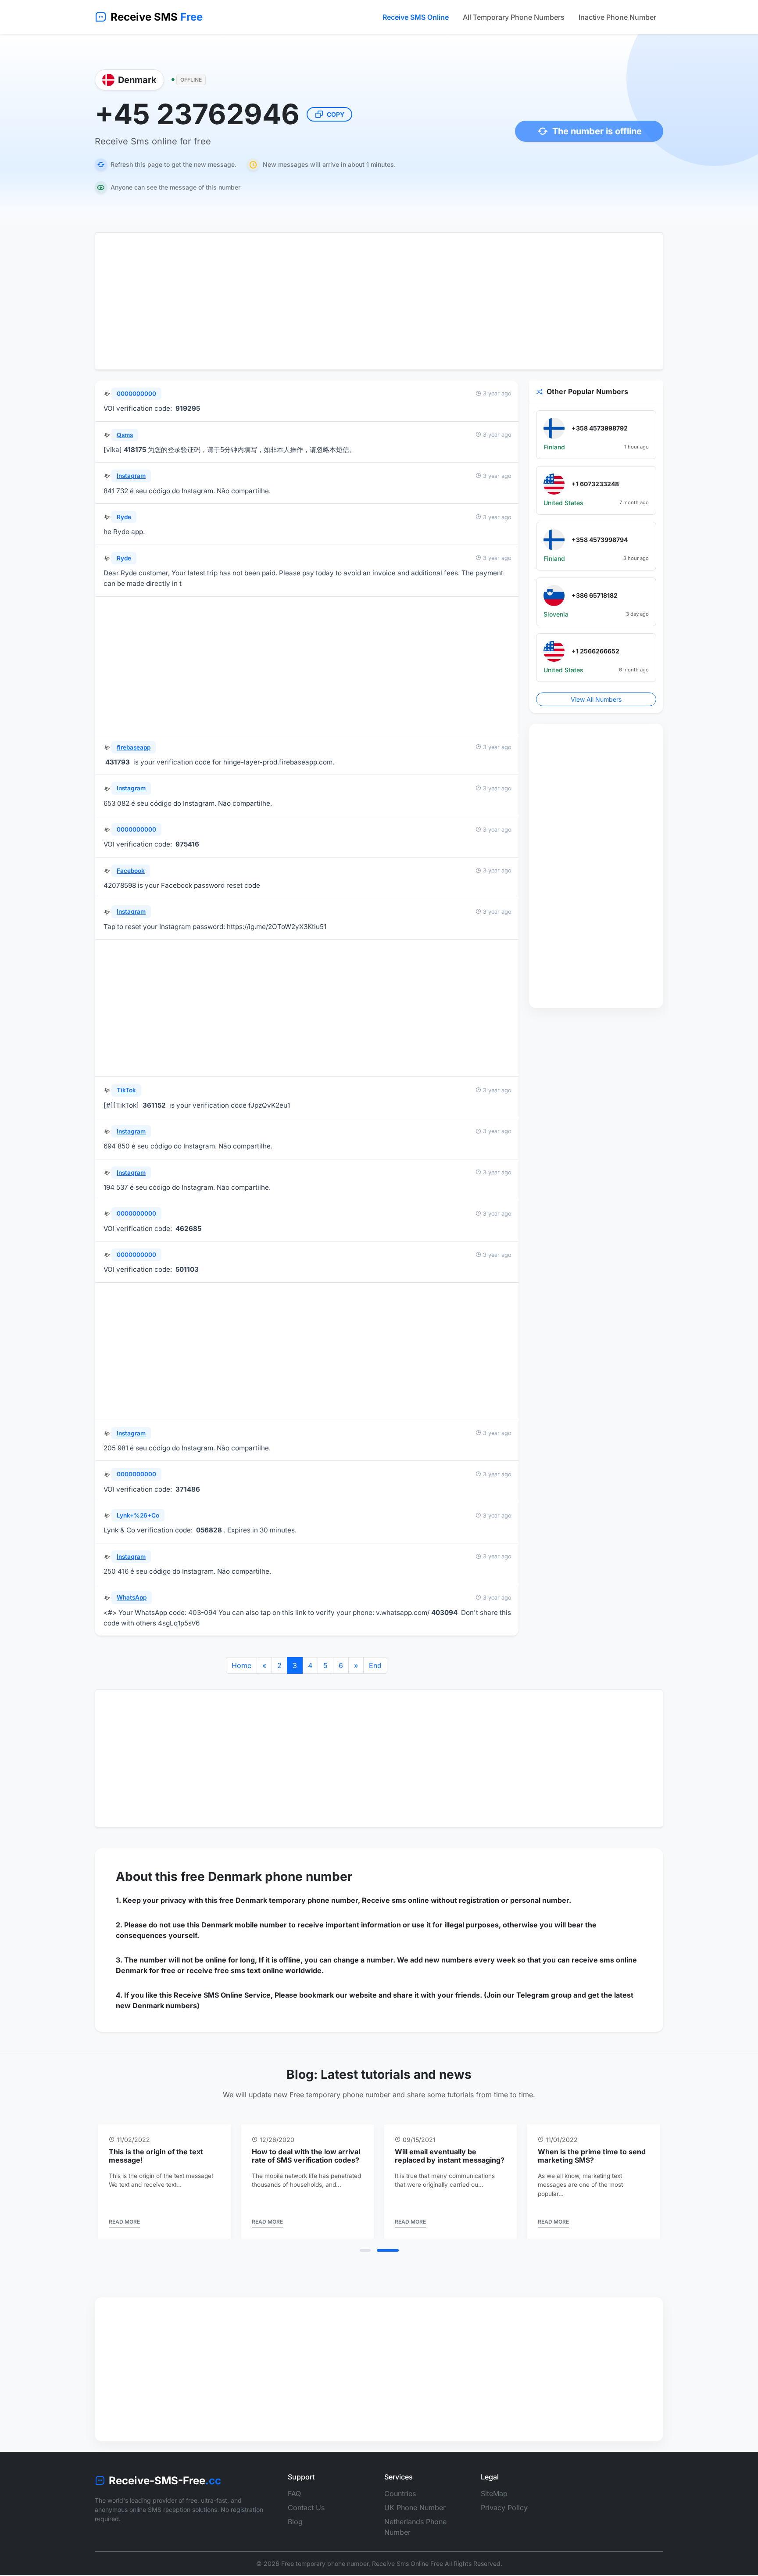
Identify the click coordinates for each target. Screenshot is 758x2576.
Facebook (131, 871)
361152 (154, 1105)
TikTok (126, 1090)
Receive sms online (395, 1900)
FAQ (294, 2493)
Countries (400, 2493)
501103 (187, 1269)
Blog (295, 2522)
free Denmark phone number (266, 1876)
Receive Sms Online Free (408, 2563)
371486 (188, 1489)
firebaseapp (134, 747)
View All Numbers (596, 699)
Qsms (125, 435)
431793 (118, 762)
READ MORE (124, 2222)
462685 (188, 1229)
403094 (444, 1613)
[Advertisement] (379, 301)
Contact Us (306, 2508)
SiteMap (494, 2493)
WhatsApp (132, 1597)
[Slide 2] (388, 2250)
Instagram (131, 476)
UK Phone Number (415, 2508)
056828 (209, 1530)
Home (241, 1665)
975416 (187, 844)
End (375, 1665)
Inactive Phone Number (617, 17)
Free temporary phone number (325, 2563)
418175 (135, 450)
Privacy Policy (504, 2508)
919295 (188, 408)
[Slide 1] (365, 2250)
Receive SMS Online (416, 17)
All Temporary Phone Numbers (514, 17)
